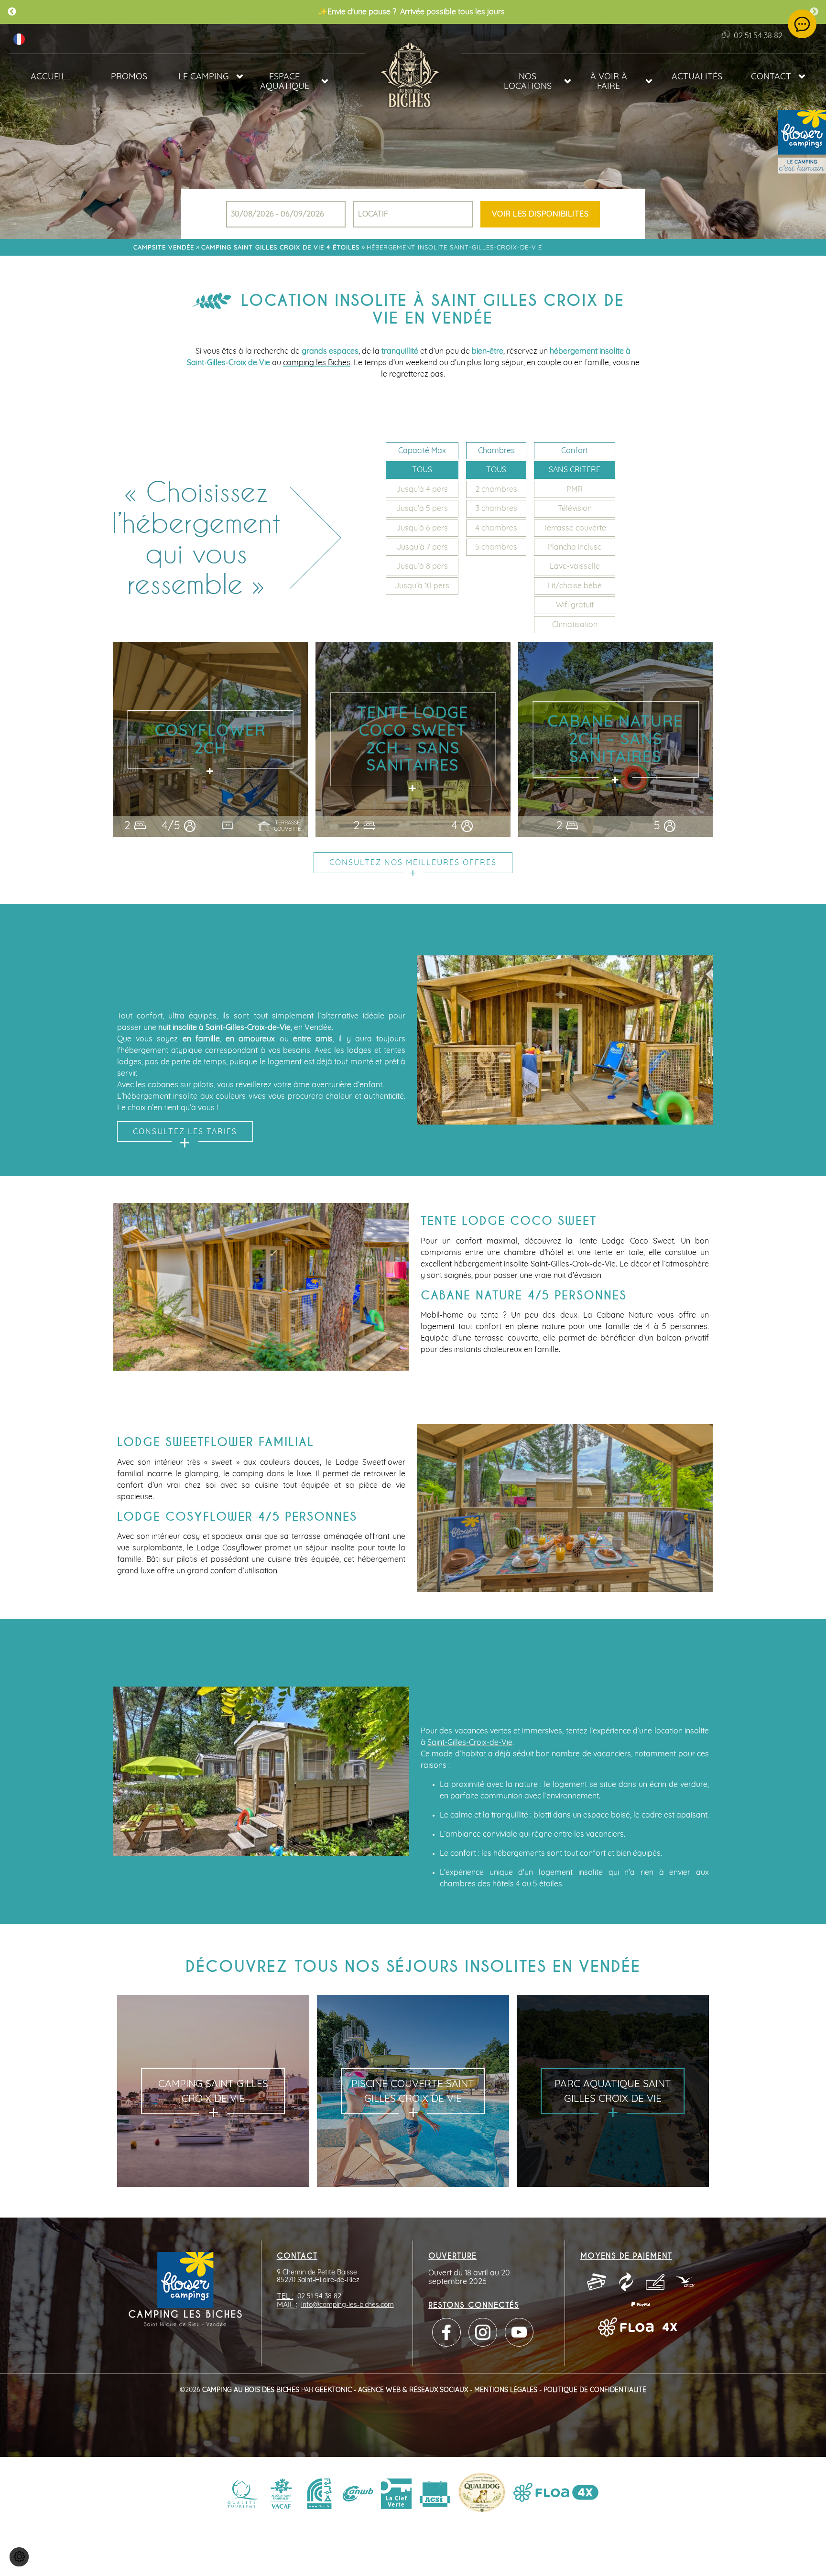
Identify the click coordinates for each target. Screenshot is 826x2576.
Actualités (697, 77)
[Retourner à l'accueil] (413, 73)
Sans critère (575, 470)
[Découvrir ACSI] (435, 2494)
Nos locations (528, 82)
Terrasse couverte (575, 528)
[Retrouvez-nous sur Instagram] (483, 2332)
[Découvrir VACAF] (281, 2494)
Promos (129, 77)
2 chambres (496, 489)
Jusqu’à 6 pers (422, 528)
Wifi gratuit (575, 605)
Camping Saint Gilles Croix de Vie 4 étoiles (280, 248)
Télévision (575, 509)
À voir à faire (609, 82)
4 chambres (496, 528)
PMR (575, 489)
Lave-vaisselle (575, 566)
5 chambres (496, 547)
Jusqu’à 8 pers (422, 566)
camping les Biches (317, 363)
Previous (12, 12)
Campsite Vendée (164, 248)
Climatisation (575, 625)
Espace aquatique (285, 82)
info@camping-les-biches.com (348, 2305)
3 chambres (496, 509)
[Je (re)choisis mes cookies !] (19, 2557)
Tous (422, 470)
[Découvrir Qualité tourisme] (243, 2494)
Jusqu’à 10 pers (422, 586)
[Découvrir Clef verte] (396, 2494)
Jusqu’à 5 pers (422, 509)
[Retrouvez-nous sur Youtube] (519, 2332)
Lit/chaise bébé (575, 586)
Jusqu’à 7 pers (422, 547)
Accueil (48, 77)
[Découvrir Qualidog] (482, 2494)
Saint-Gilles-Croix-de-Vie (470, 1743)
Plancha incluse (575, 547)
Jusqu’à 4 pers (422, 489)
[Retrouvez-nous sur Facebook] (446, 2332)
